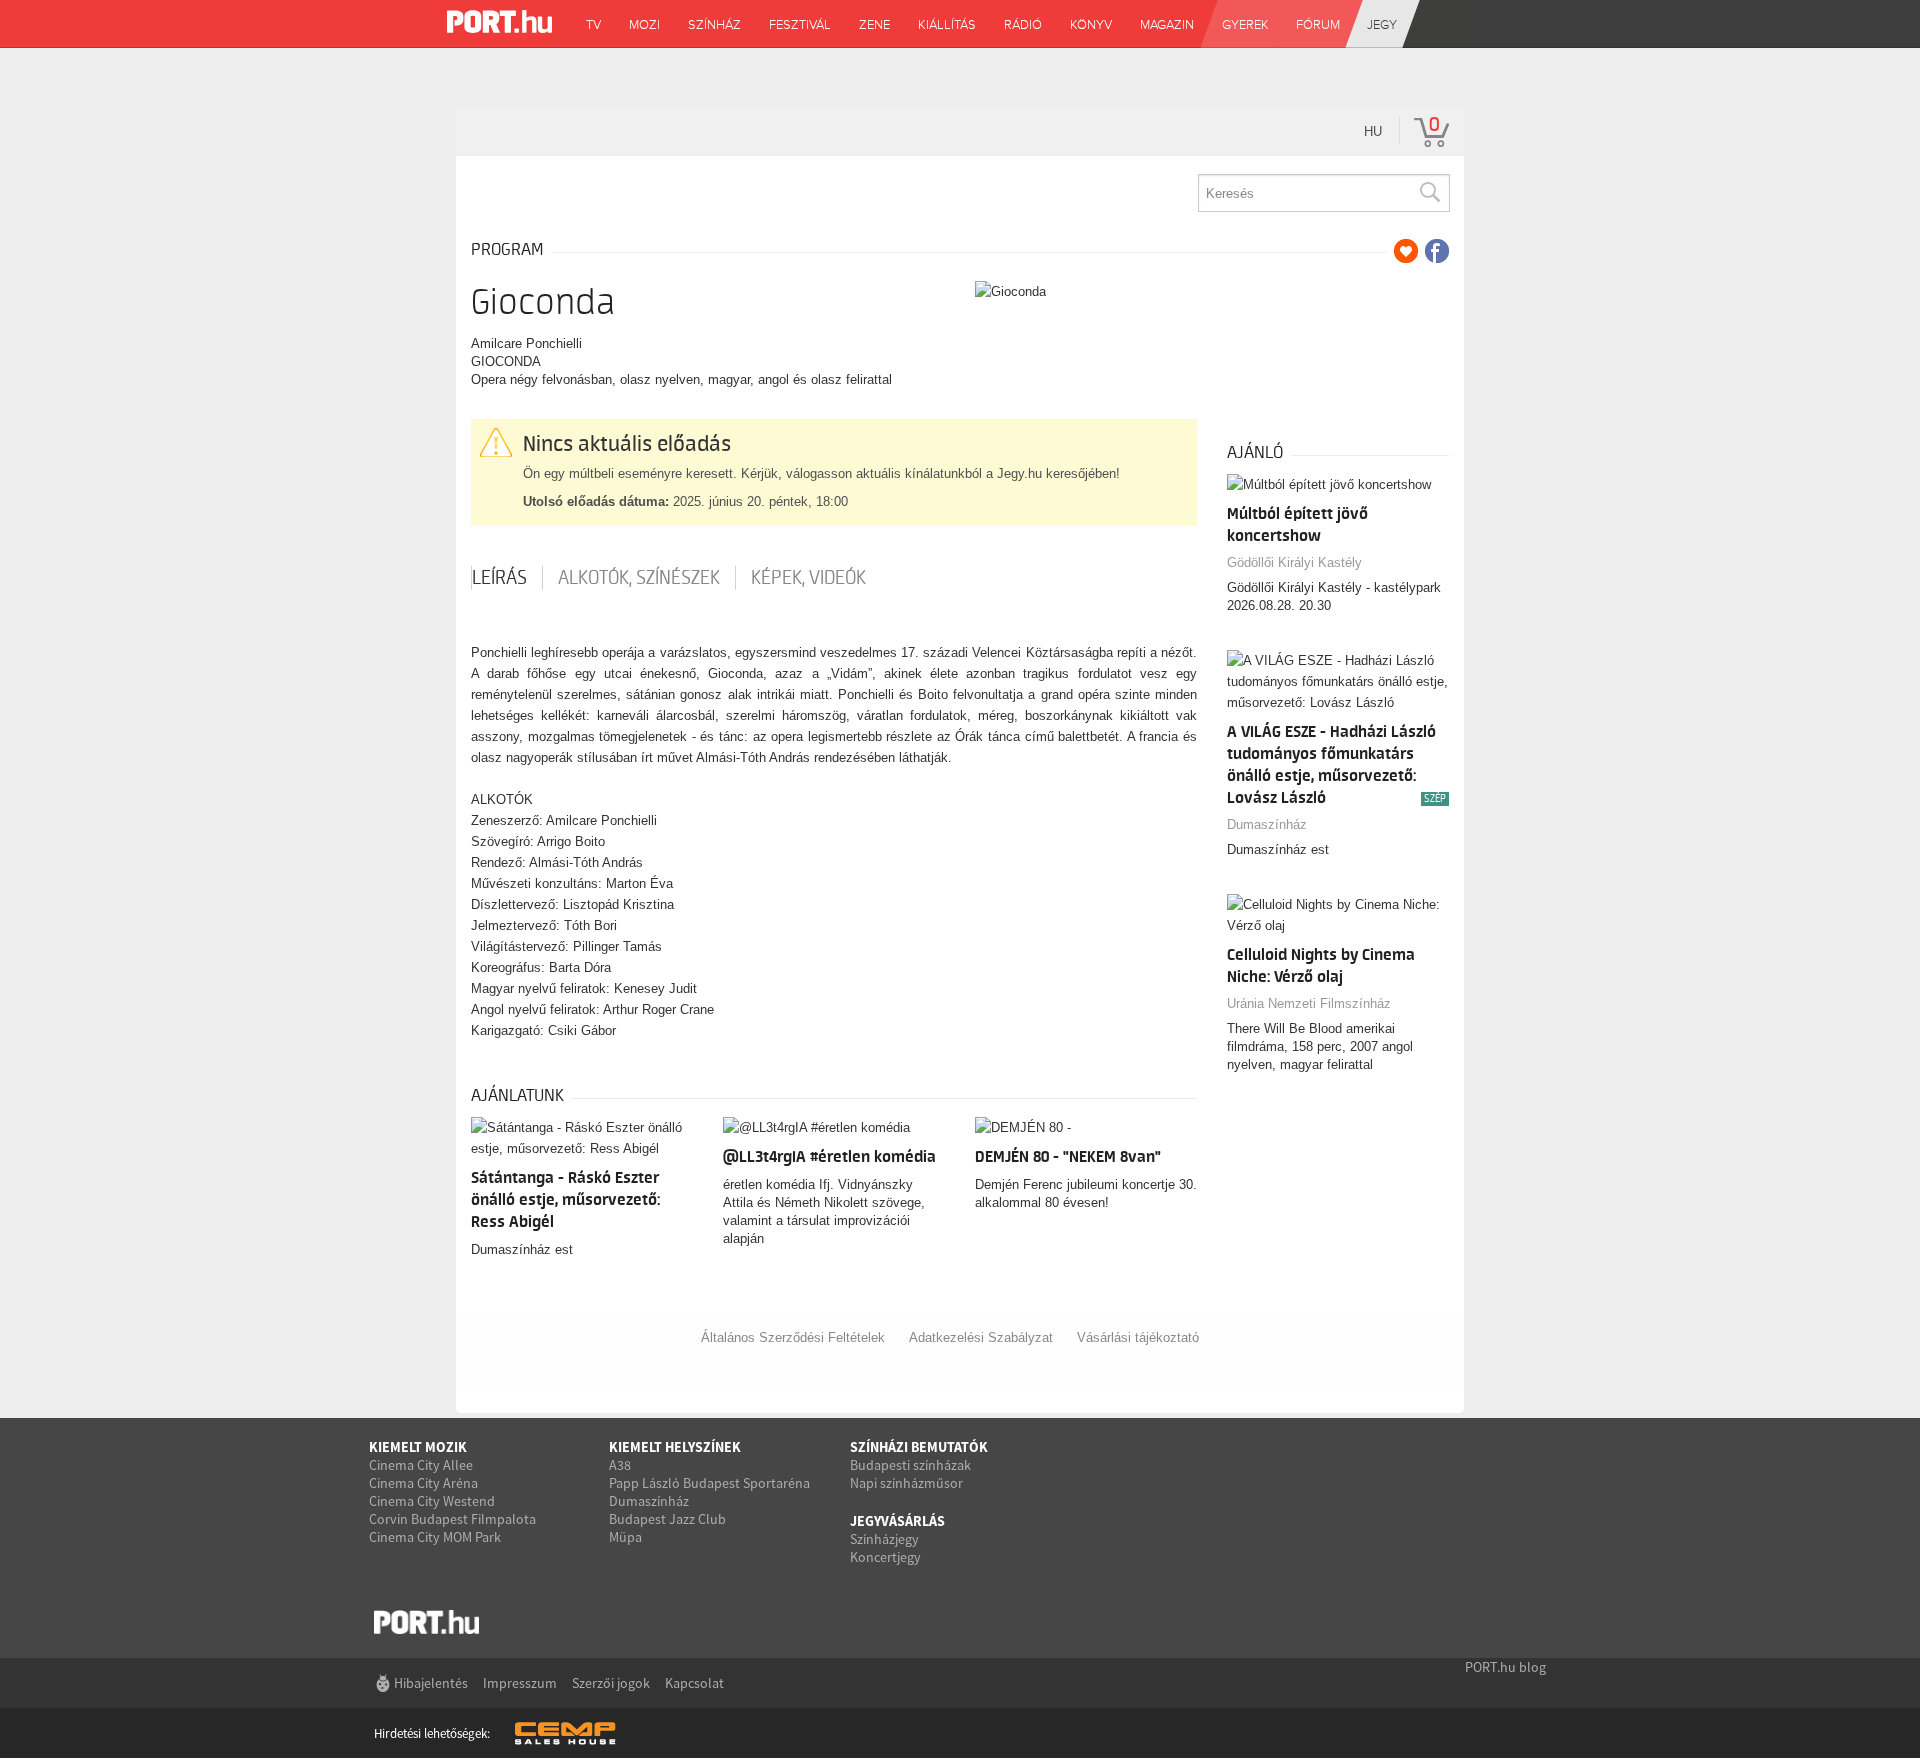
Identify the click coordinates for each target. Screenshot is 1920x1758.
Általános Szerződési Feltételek (793, 1337)
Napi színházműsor (906, 1483)
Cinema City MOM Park (435, 1537)
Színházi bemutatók (919, 1447)
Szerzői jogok (611, 1683)
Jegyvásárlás (897, 1521)
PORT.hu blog (1505, 1667)
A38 (620, 1465)
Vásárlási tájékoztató (1138, 1337)
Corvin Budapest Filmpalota (452, 1519)
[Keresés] (1429, 193)
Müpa (625, 1537)
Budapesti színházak (910, 1465)
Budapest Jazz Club (667, 1519)
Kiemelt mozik (418, 1447)
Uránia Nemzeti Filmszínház (1309, 1003)
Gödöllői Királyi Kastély (1294, 562)
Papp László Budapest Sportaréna (709, 1483)
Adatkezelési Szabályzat (981, 1337)
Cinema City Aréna (423, 1483)
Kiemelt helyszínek (675, 1447)
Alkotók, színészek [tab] (639, 578)
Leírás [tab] (499, 578)
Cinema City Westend (432, 1501)
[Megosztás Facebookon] (1437, 251)
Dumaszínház (1267, 824)
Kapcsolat (694, 1683)
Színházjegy (884, 1539)
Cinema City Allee (421, 1465)
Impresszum (520, 1683)
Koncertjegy (885, 1557)
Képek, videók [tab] (808, 578)
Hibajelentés (431, 1683)
